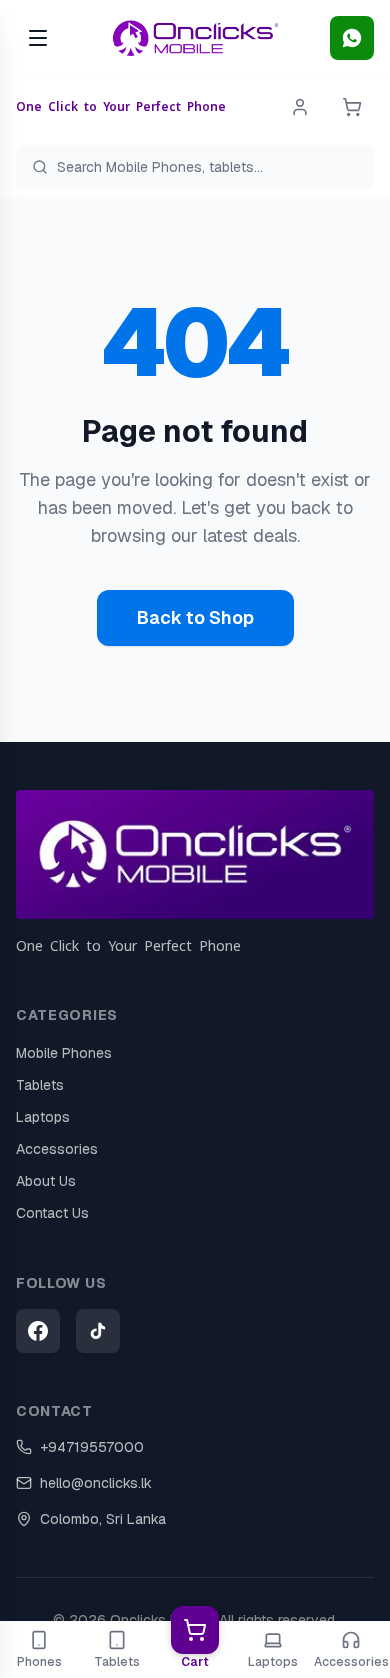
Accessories (57, 1149)
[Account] (300, 107)
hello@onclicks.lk (96, 1483)
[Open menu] (38, 38)
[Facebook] (38, 1331)
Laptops (43, 1117)
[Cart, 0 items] (352, 107)
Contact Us (52, 1213)
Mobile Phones (64, 1053)
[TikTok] (98, 1331)
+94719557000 (92, 1447)
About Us (46, 1181)
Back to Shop (195, 617)
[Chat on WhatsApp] (352, 38)
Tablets (40, 1085)
